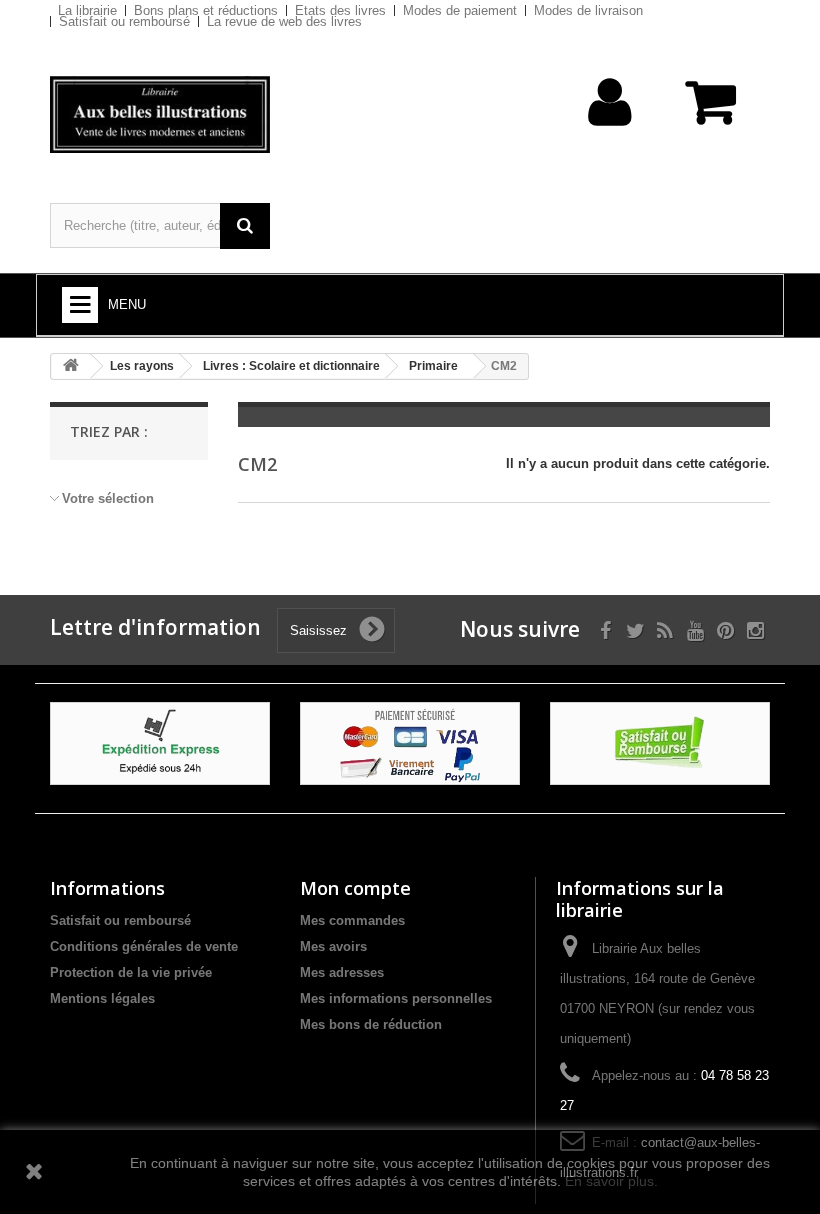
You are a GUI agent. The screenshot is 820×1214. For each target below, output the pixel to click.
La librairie (87, 10)
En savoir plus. (611, 1181)
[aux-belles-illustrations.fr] (160, 114)
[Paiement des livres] (410, 742)
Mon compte (355, 888)
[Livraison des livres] (160, 742)
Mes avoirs (333, 946)
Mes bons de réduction (371, 1024)
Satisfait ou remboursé (124, 21)
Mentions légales (102, 998)
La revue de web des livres (284, 21)
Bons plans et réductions (206, 10)
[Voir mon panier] (712, 112)
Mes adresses (342, 972)
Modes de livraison (588, 10)
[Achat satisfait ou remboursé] (660, 742)
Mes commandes (352, 920)
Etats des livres (340, 10)
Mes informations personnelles (396, 998)
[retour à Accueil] (71, 366)
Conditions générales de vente (144, 946)
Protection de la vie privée (131, 972)
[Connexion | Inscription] (610, 133)
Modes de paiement (460, 10)
